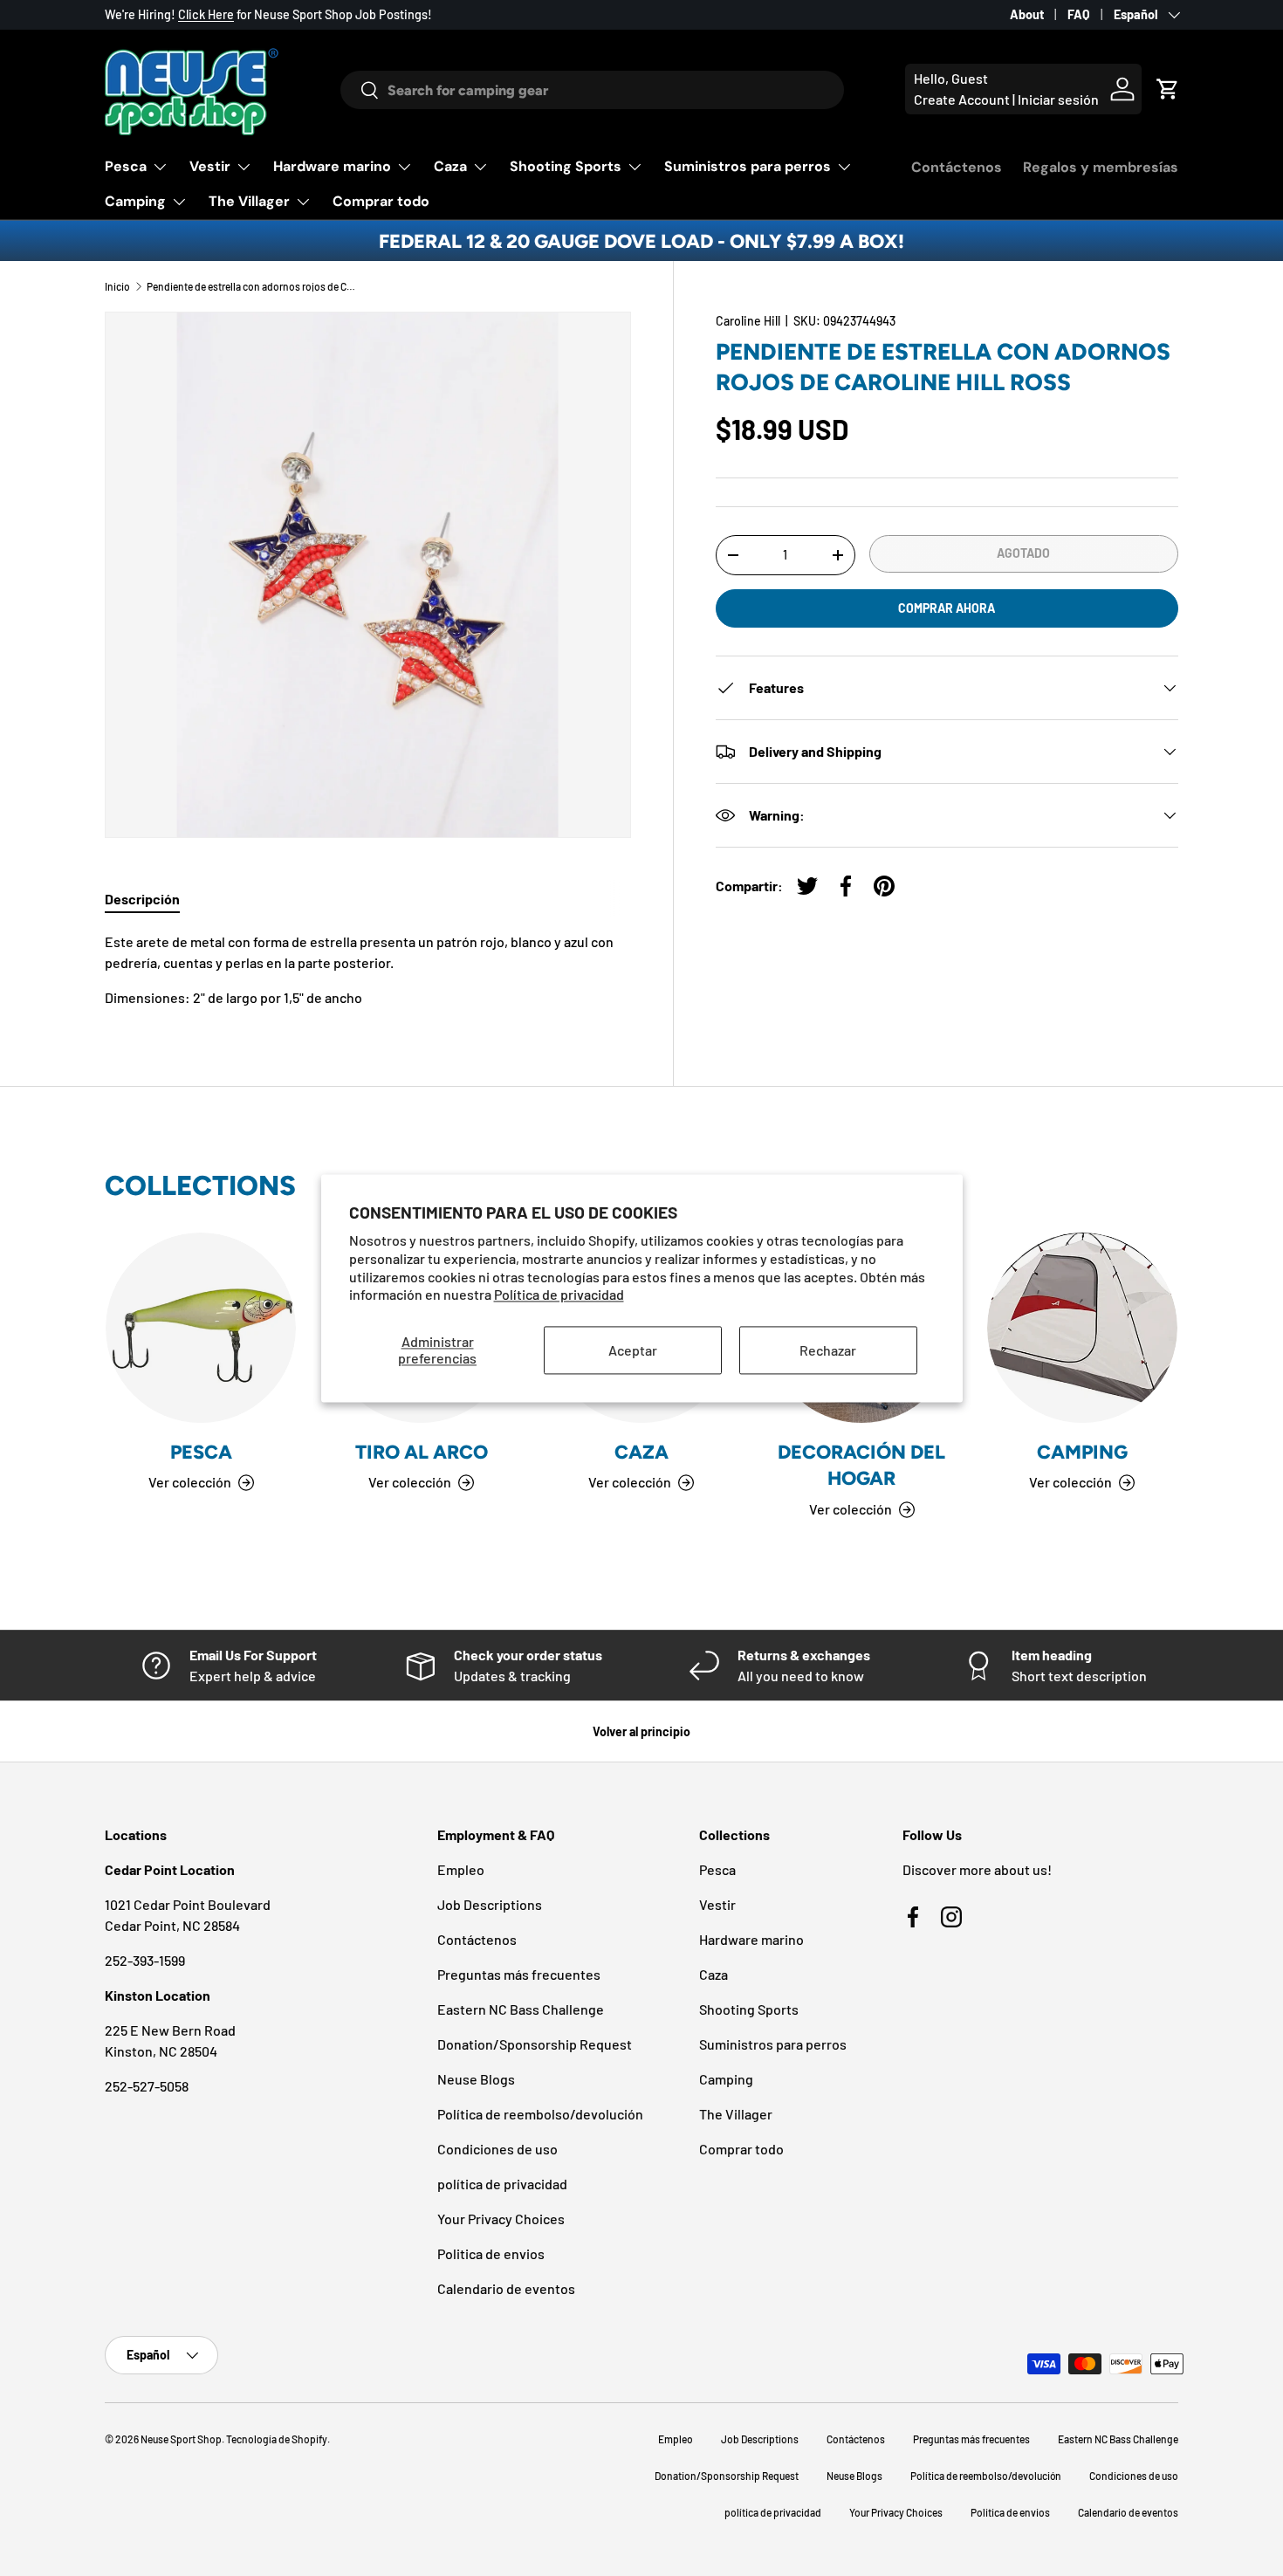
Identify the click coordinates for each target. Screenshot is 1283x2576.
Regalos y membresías (1101, 167)
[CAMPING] (1082, 1328)
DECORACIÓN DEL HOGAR (861, 1465)
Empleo (461, 1869)
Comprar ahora (947, 608)
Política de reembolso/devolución (540, 2114)
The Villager (249, 201)
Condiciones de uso (497, 2149)
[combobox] (592, 90)
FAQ (1079, 14)
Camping (135, 201)
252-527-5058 (147, 2086)
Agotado (1023, 553)
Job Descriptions (490, 1904)
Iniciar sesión (1058, 99)
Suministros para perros (748, 166)
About (1027, 14)
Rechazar (828, 1350)
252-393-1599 (145, 1960)
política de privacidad (502, 2184)
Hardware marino (332, 166)
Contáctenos (957, 167)
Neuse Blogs (476, 2079)
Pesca (126, 166)
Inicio (117, 286)
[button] (1168, 89)
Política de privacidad (559, 1295)
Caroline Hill (748, 321)
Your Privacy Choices (501, 2219)
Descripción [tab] (142, 899)
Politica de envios (491, 2253)
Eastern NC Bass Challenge (521, 2009)
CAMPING (1082, 1452)
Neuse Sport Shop (181, 2439)
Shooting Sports (566, 166)
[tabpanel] (368, 970)
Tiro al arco (422, 1452)
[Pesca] (201, 1328)
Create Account (962, 99)
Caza (450, 166)
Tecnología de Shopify (277, 2439)
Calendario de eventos (506, 2288)
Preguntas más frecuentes (519, 1974)
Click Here (206, 14)
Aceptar (633, 1350)
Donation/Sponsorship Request (535, 2044)
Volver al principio (641, 1731)
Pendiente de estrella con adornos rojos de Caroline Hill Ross (251, 286)
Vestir (210, 166)
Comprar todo (381, 201)
